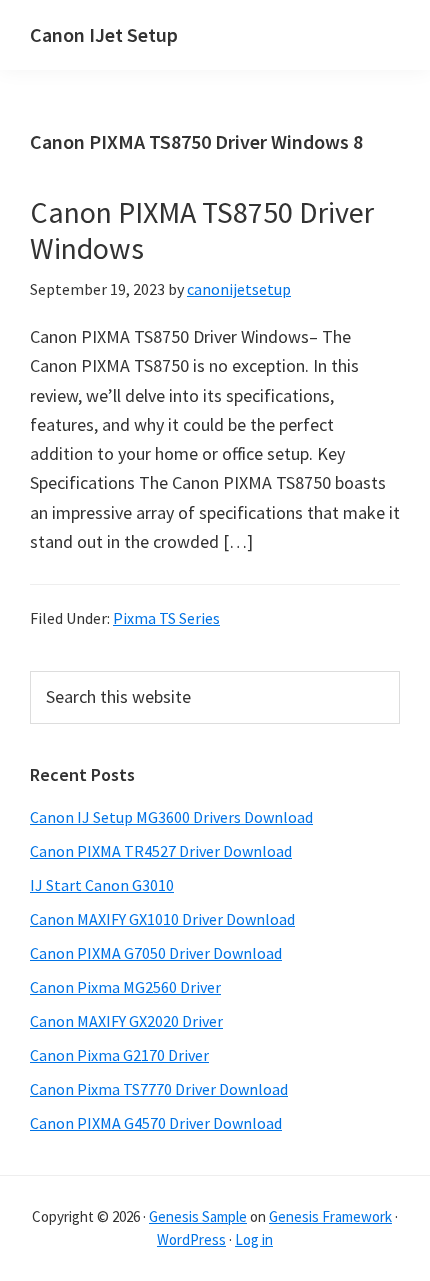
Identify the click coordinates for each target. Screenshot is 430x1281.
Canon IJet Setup (104, 34)
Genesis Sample (198, 1216)
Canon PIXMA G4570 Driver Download (156, 1123)
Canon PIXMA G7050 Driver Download (156, 953)
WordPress (191, 1239)
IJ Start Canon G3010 (102, 885)
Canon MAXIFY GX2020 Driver (126, 1021)
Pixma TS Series (166, 618)
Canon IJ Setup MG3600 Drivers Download (171, 817)
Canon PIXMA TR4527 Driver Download (161, 851)
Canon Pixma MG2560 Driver (125, 987)
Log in (254, 1239)
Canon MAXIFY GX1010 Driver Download (162, 919)
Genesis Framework (330, 1216)
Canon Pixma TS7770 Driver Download (159, 1089)
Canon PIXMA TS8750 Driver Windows (202, 230)
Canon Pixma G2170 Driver (119, 1055)
